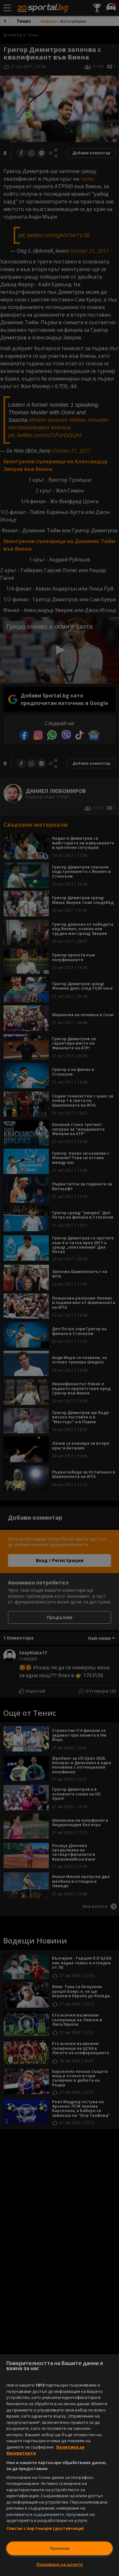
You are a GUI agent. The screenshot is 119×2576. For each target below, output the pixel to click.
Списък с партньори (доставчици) (45, 2528)
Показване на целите (60, 2564)
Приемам (60, 2548)
